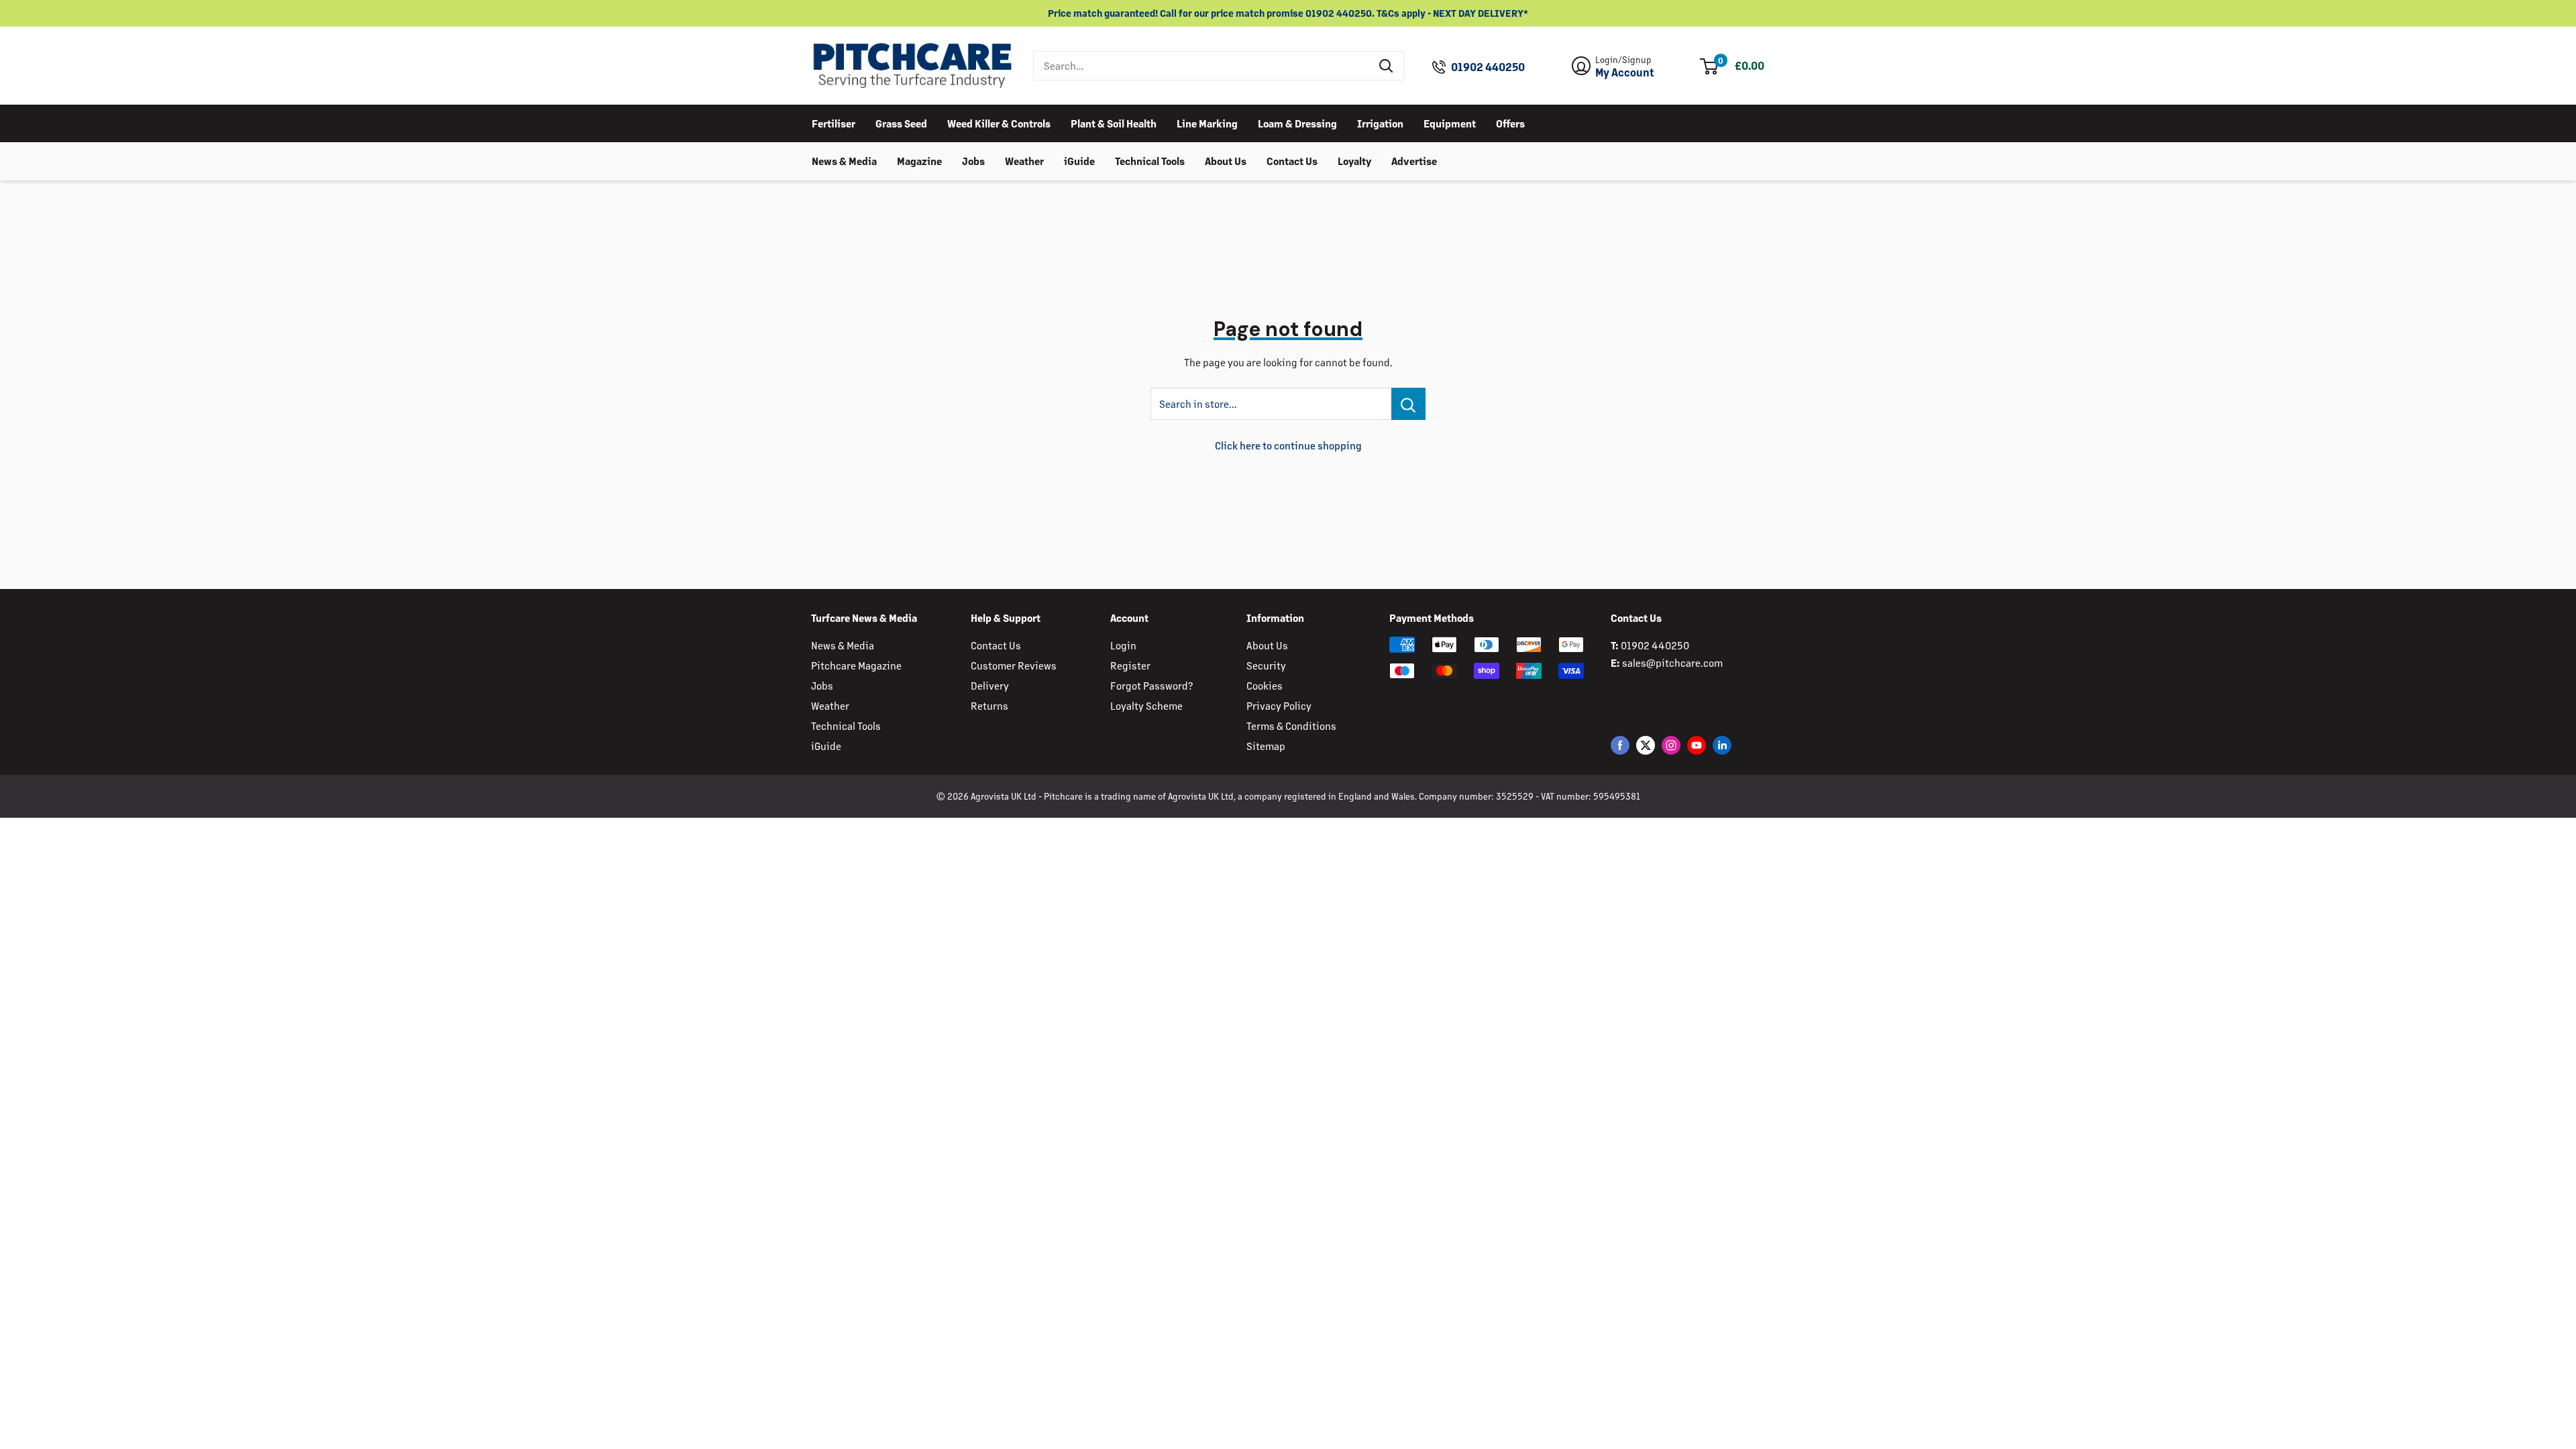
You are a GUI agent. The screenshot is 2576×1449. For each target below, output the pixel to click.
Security (1266, 665)
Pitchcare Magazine (856, 665)
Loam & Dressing (1297, 123)
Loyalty (1354, 161)
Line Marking (1207, 123)
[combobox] (1202, 66)
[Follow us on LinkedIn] (1722, 745)
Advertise (1414, 161)
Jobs (973, 161)
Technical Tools (1150, 161)
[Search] (1387, 66)
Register (1130, 665)
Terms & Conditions (1291, 726)
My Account (1625, 72)
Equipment (1450, 123)
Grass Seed (901, 123)
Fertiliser (834, 123)
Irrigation (1380, 123)
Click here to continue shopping (1288, 445)
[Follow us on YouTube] (1697, 745)
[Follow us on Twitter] (1646, 745)
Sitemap (1266, 746)
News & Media (844, 161)
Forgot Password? (1151, 685)
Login (1123, 645)
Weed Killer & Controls (999, 123)
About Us (1226, 161)
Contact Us (1292, 161)
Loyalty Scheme (1146, 705)
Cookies (1265, 685)
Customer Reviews (1014, 665)
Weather (1024, 161)
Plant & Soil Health (1114, 123)
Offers (1510, 123)
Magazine (919, 161)
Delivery (990, 685)
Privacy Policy (1279, 705)
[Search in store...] (1408, 404)
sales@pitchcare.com (1672, 662)
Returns (989, 705)
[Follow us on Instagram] (1671, 745)
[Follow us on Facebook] (1620, 745)
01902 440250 (1488, 67)
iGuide (1079, 161)
